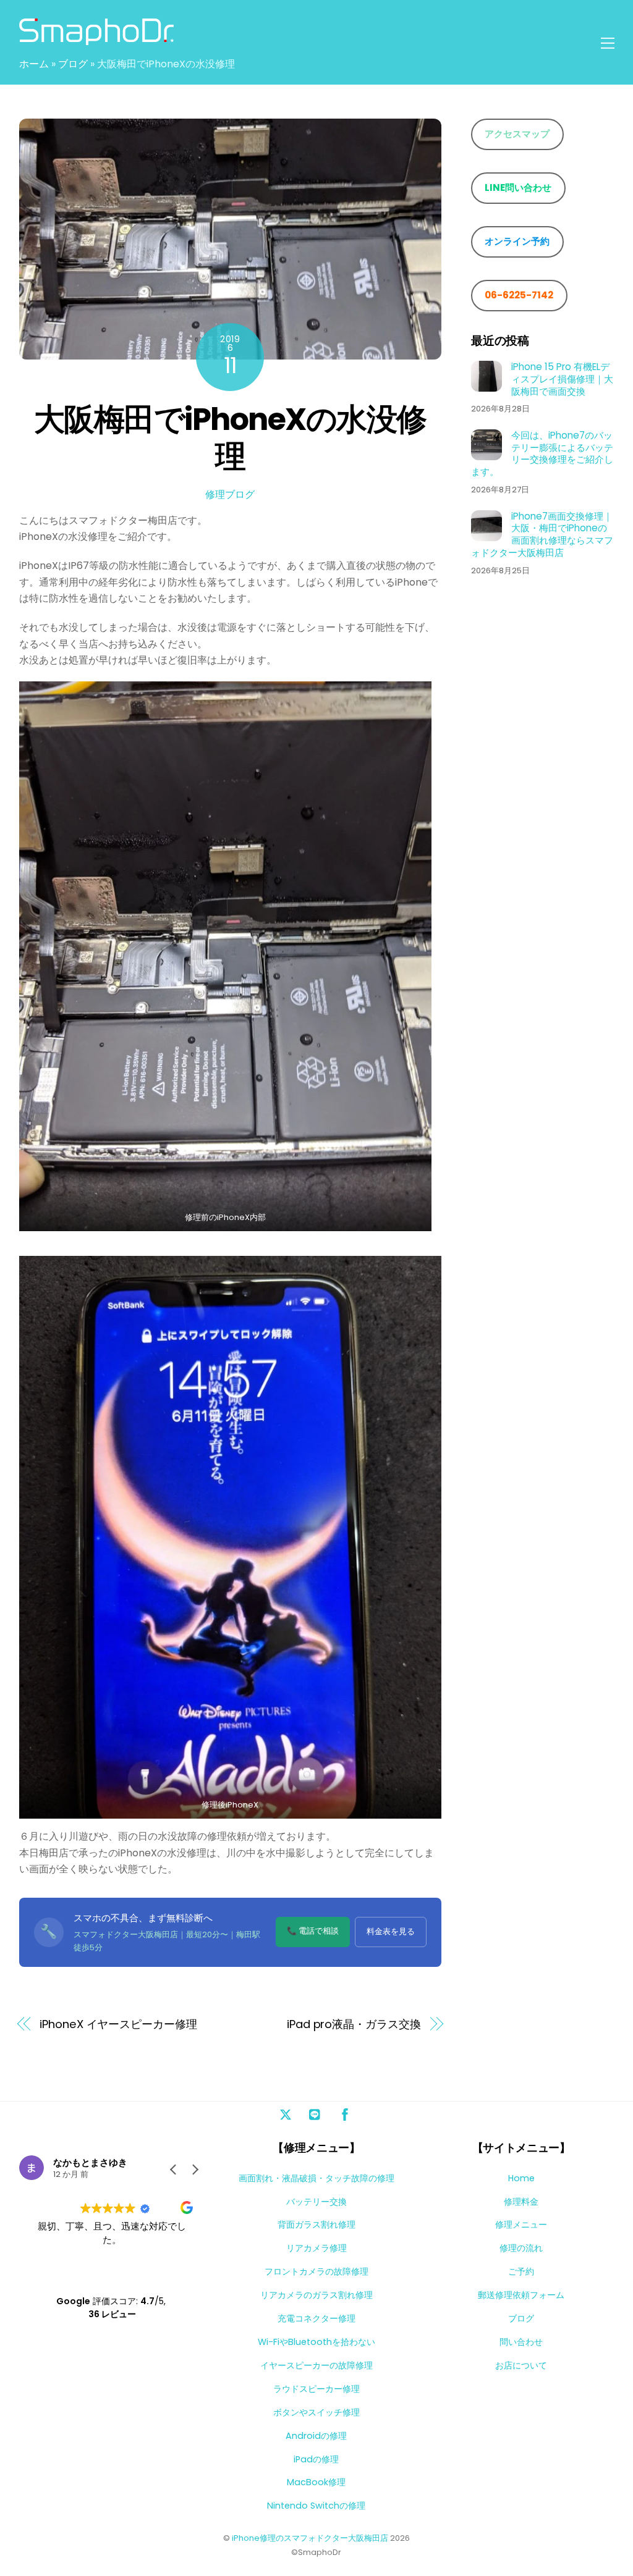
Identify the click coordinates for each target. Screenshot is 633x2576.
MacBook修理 (316, 2482)
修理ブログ (230, 495)
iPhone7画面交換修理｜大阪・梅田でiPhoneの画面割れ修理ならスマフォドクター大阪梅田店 (542, 535)
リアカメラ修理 (316, 2248)
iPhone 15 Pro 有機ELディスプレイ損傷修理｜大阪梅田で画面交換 (562, 379)
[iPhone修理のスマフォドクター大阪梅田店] (96, 39)
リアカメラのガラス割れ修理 (316, 2295)
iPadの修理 (316, 2459)
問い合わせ (521, 2342)
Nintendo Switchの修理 (316, 2506)
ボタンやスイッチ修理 (316, 2412)
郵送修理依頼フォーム (521, 2295)
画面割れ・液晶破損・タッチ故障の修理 (316, 2178)
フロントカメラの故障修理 (316, 2271)
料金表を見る (391, 1931)
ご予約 (521, 2271)
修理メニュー (521, 2225)
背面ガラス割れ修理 (316, 2225)
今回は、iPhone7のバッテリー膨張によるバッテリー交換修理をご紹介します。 (542, 454)
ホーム (34, 64)
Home (521, 2178)
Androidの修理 (316, 2436)
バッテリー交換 (316, 2202)
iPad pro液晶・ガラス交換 (354, 2024)
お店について (521, 2365)
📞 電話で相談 (313, 1931)
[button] (195, 2170)
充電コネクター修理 (316, 2318)
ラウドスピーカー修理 (316, 2389)
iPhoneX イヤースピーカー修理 (118, 2024)
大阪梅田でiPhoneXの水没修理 (230, 438)
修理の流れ (521, 2248)
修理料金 (521, 2202)
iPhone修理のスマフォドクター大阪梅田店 (310, 2538)
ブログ (73, 64)
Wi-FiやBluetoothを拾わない (316, 2342)
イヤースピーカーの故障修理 (316, 2365)
